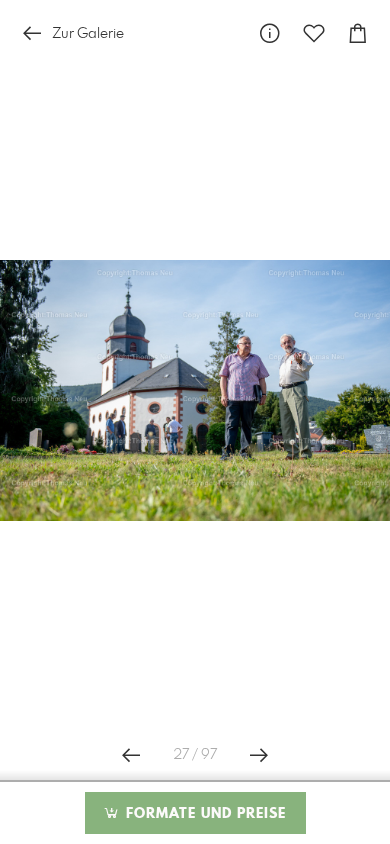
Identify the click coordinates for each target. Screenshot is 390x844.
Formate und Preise (203, 814)
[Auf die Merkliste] (314, 33)
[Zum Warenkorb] (358, 33)
